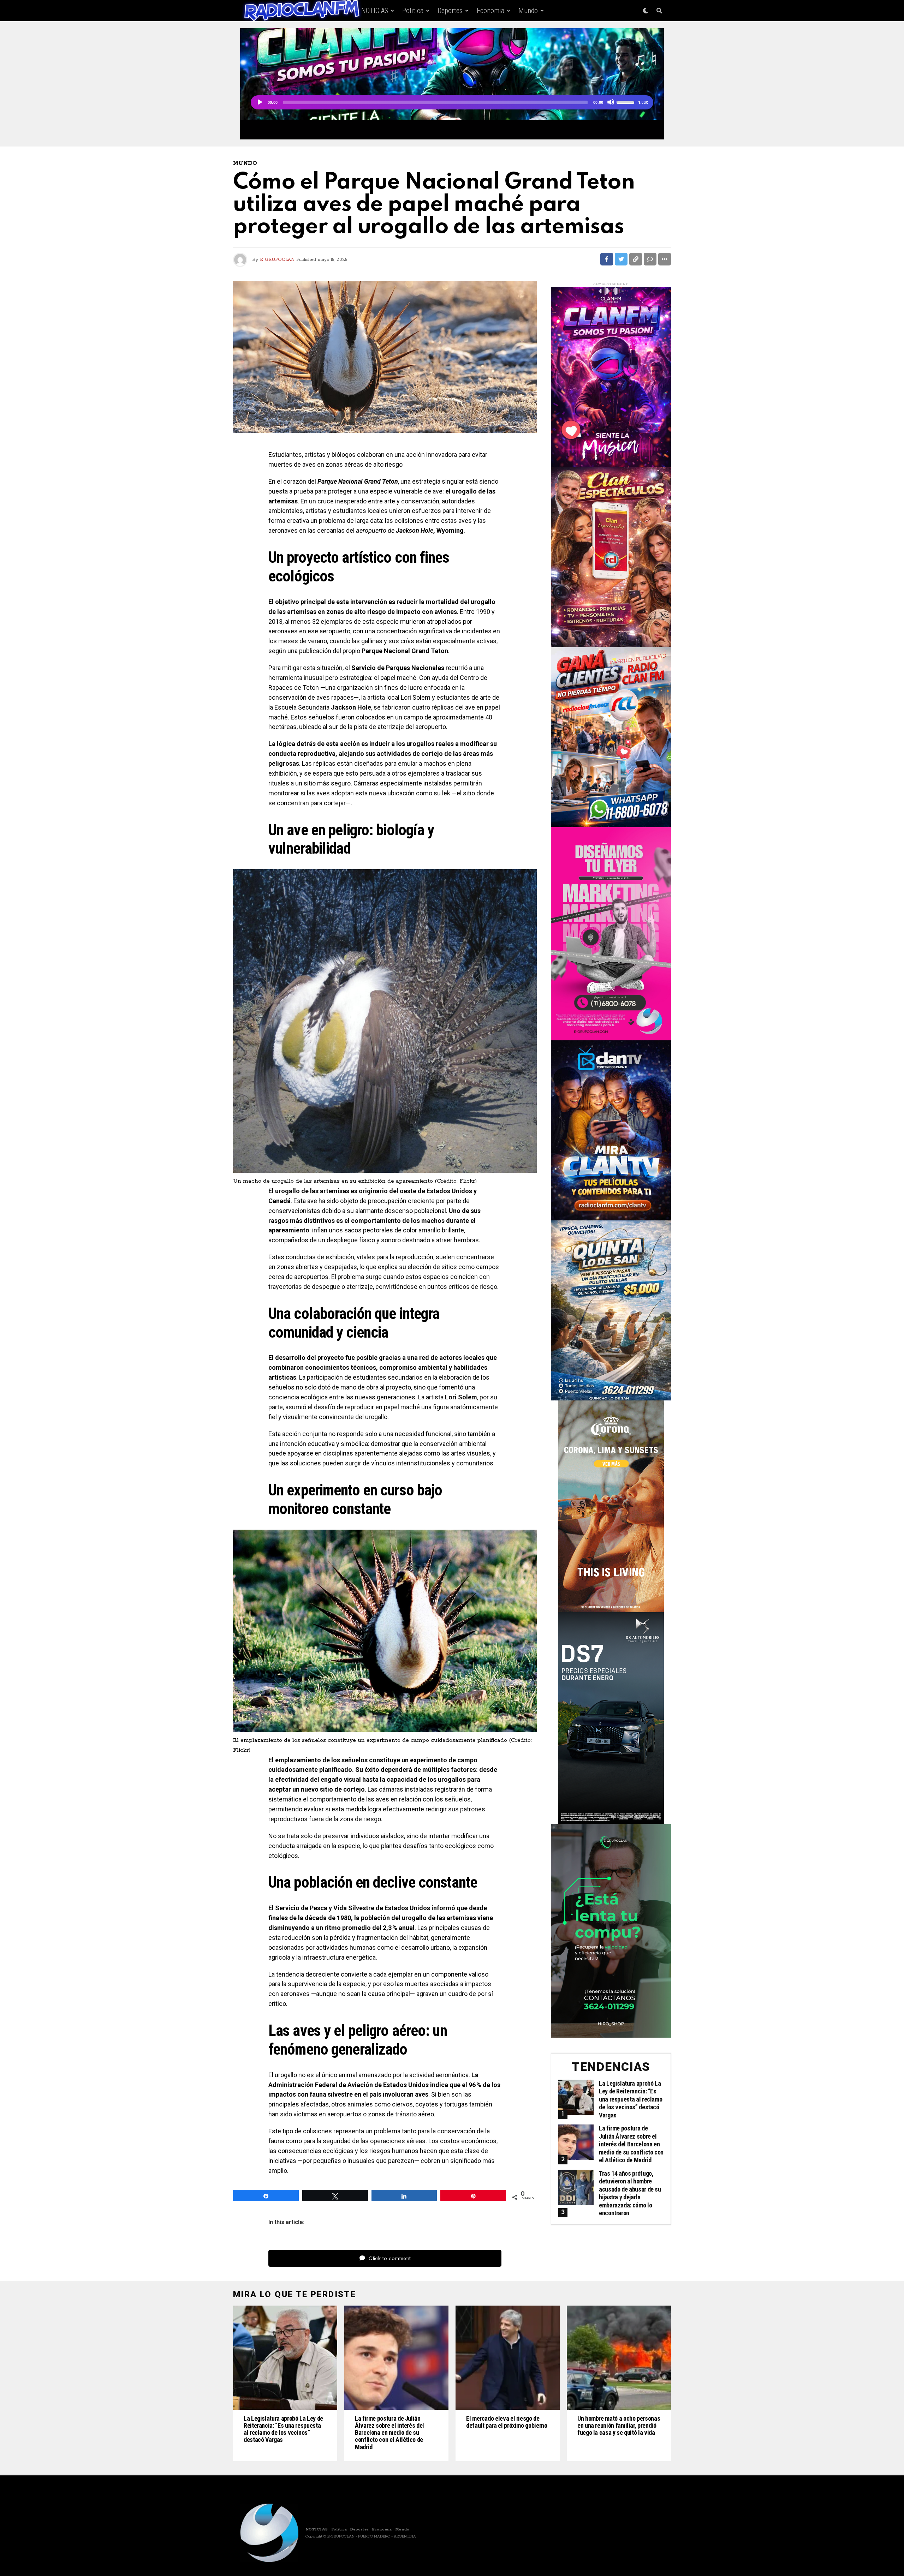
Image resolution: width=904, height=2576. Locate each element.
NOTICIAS (375, 11)
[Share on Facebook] (607, 259)
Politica (413, 11)
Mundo (528, 11)
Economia (490, 11)
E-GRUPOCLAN (277, 260)
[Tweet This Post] (621, 259)
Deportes (450, 11)
